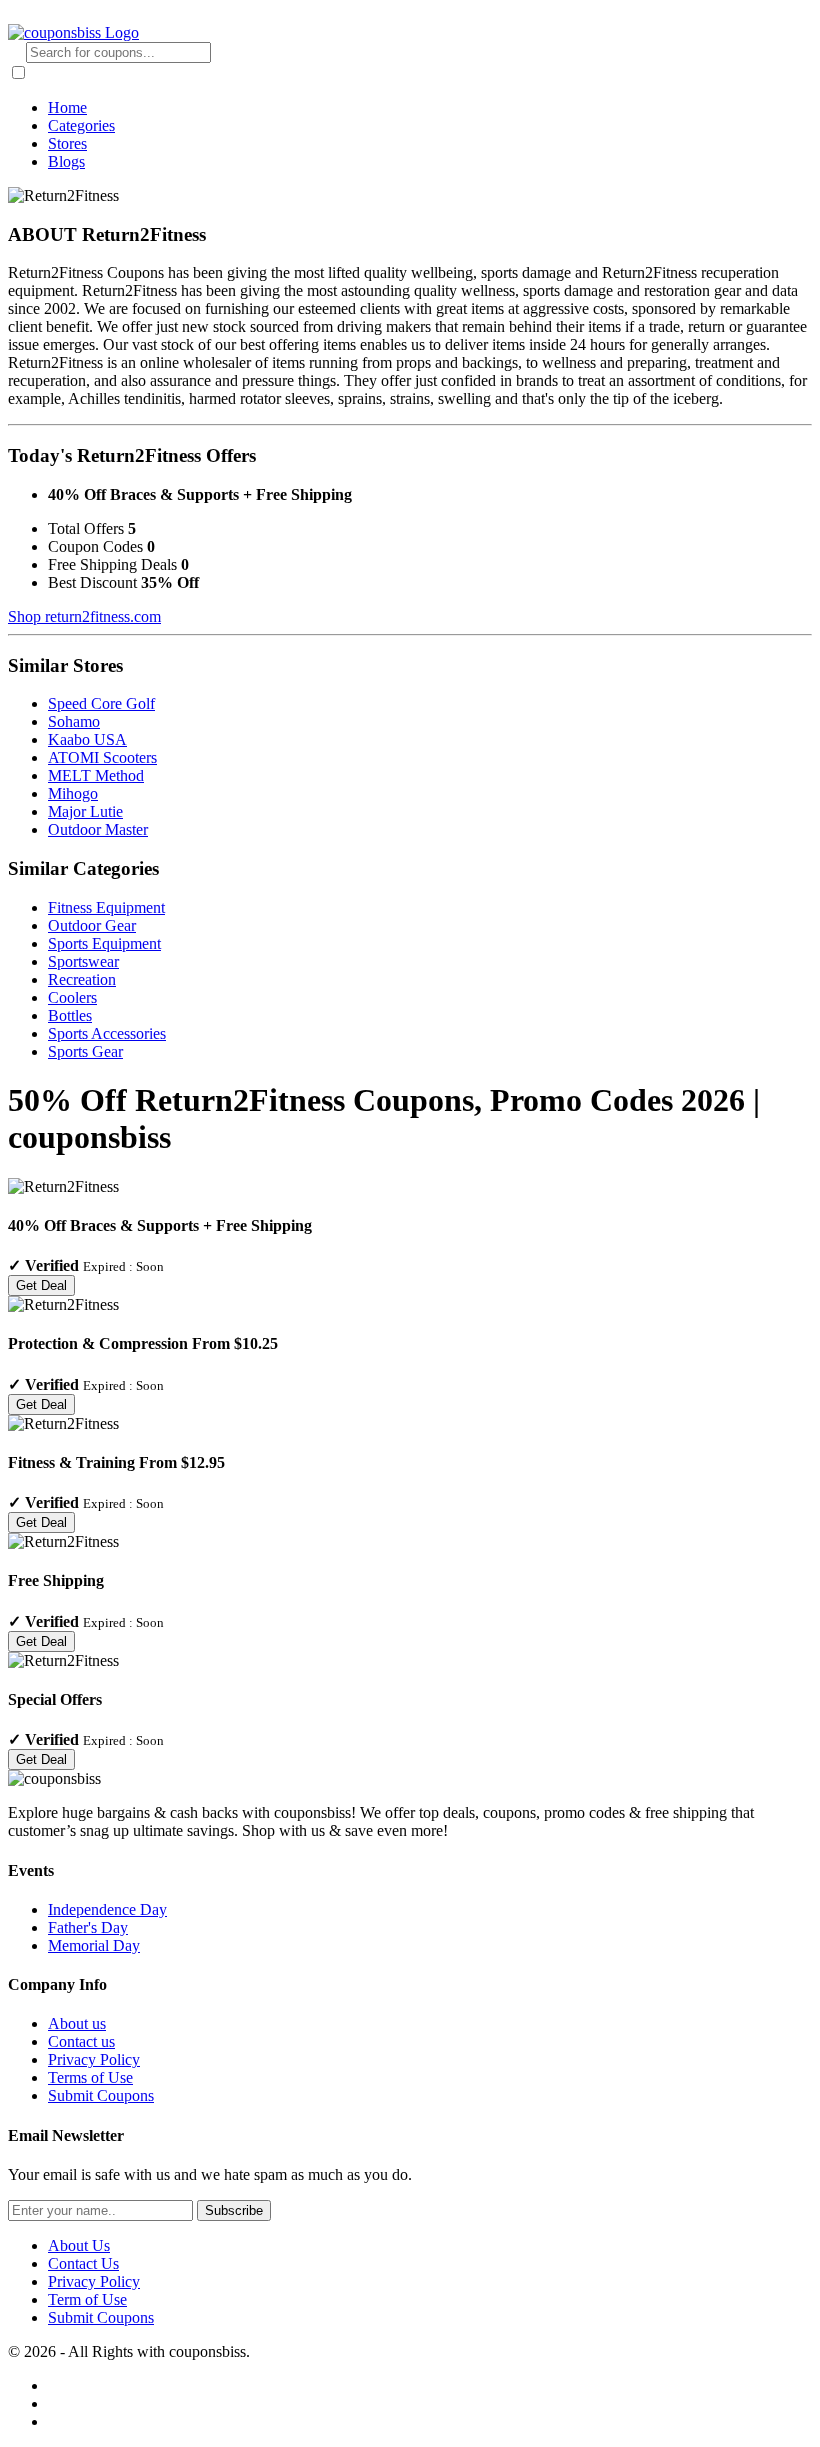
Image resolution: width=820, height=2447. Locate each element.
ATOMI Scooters (102, 757)
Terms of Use (90, 2077)
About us (77, 2023)
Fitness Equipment (106, 907)
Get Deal (41, 1285)
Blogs (66, 161)
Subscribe (234, 2210)
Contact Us (83, 2263)
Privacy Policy (94, 2059)
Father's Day (88, 1927)
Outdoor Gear (92, 925)
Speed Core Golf (101, 703)
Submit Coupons (101, 2095)
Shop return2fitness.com (84, 616)
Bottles (70, 1015)
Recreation (82, 979)
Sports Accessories (107, 1033)
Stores (67, 143)
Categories (81, 125)
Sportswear (83, 961)
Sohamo (74, 721)
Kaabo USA (87, 739)
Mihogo (73, 793)
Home (67, 107)
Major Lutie (85, 811)
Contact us (81, 2041)
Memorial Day (94, 1945)
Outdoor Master (98, 829)
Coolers (72, 997)
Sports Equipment (104, 943)
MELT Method (96, 775)
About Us (79, 2245)
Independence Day (107, 1909)
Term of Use (87, 2299)
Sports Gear (85, 1051)
